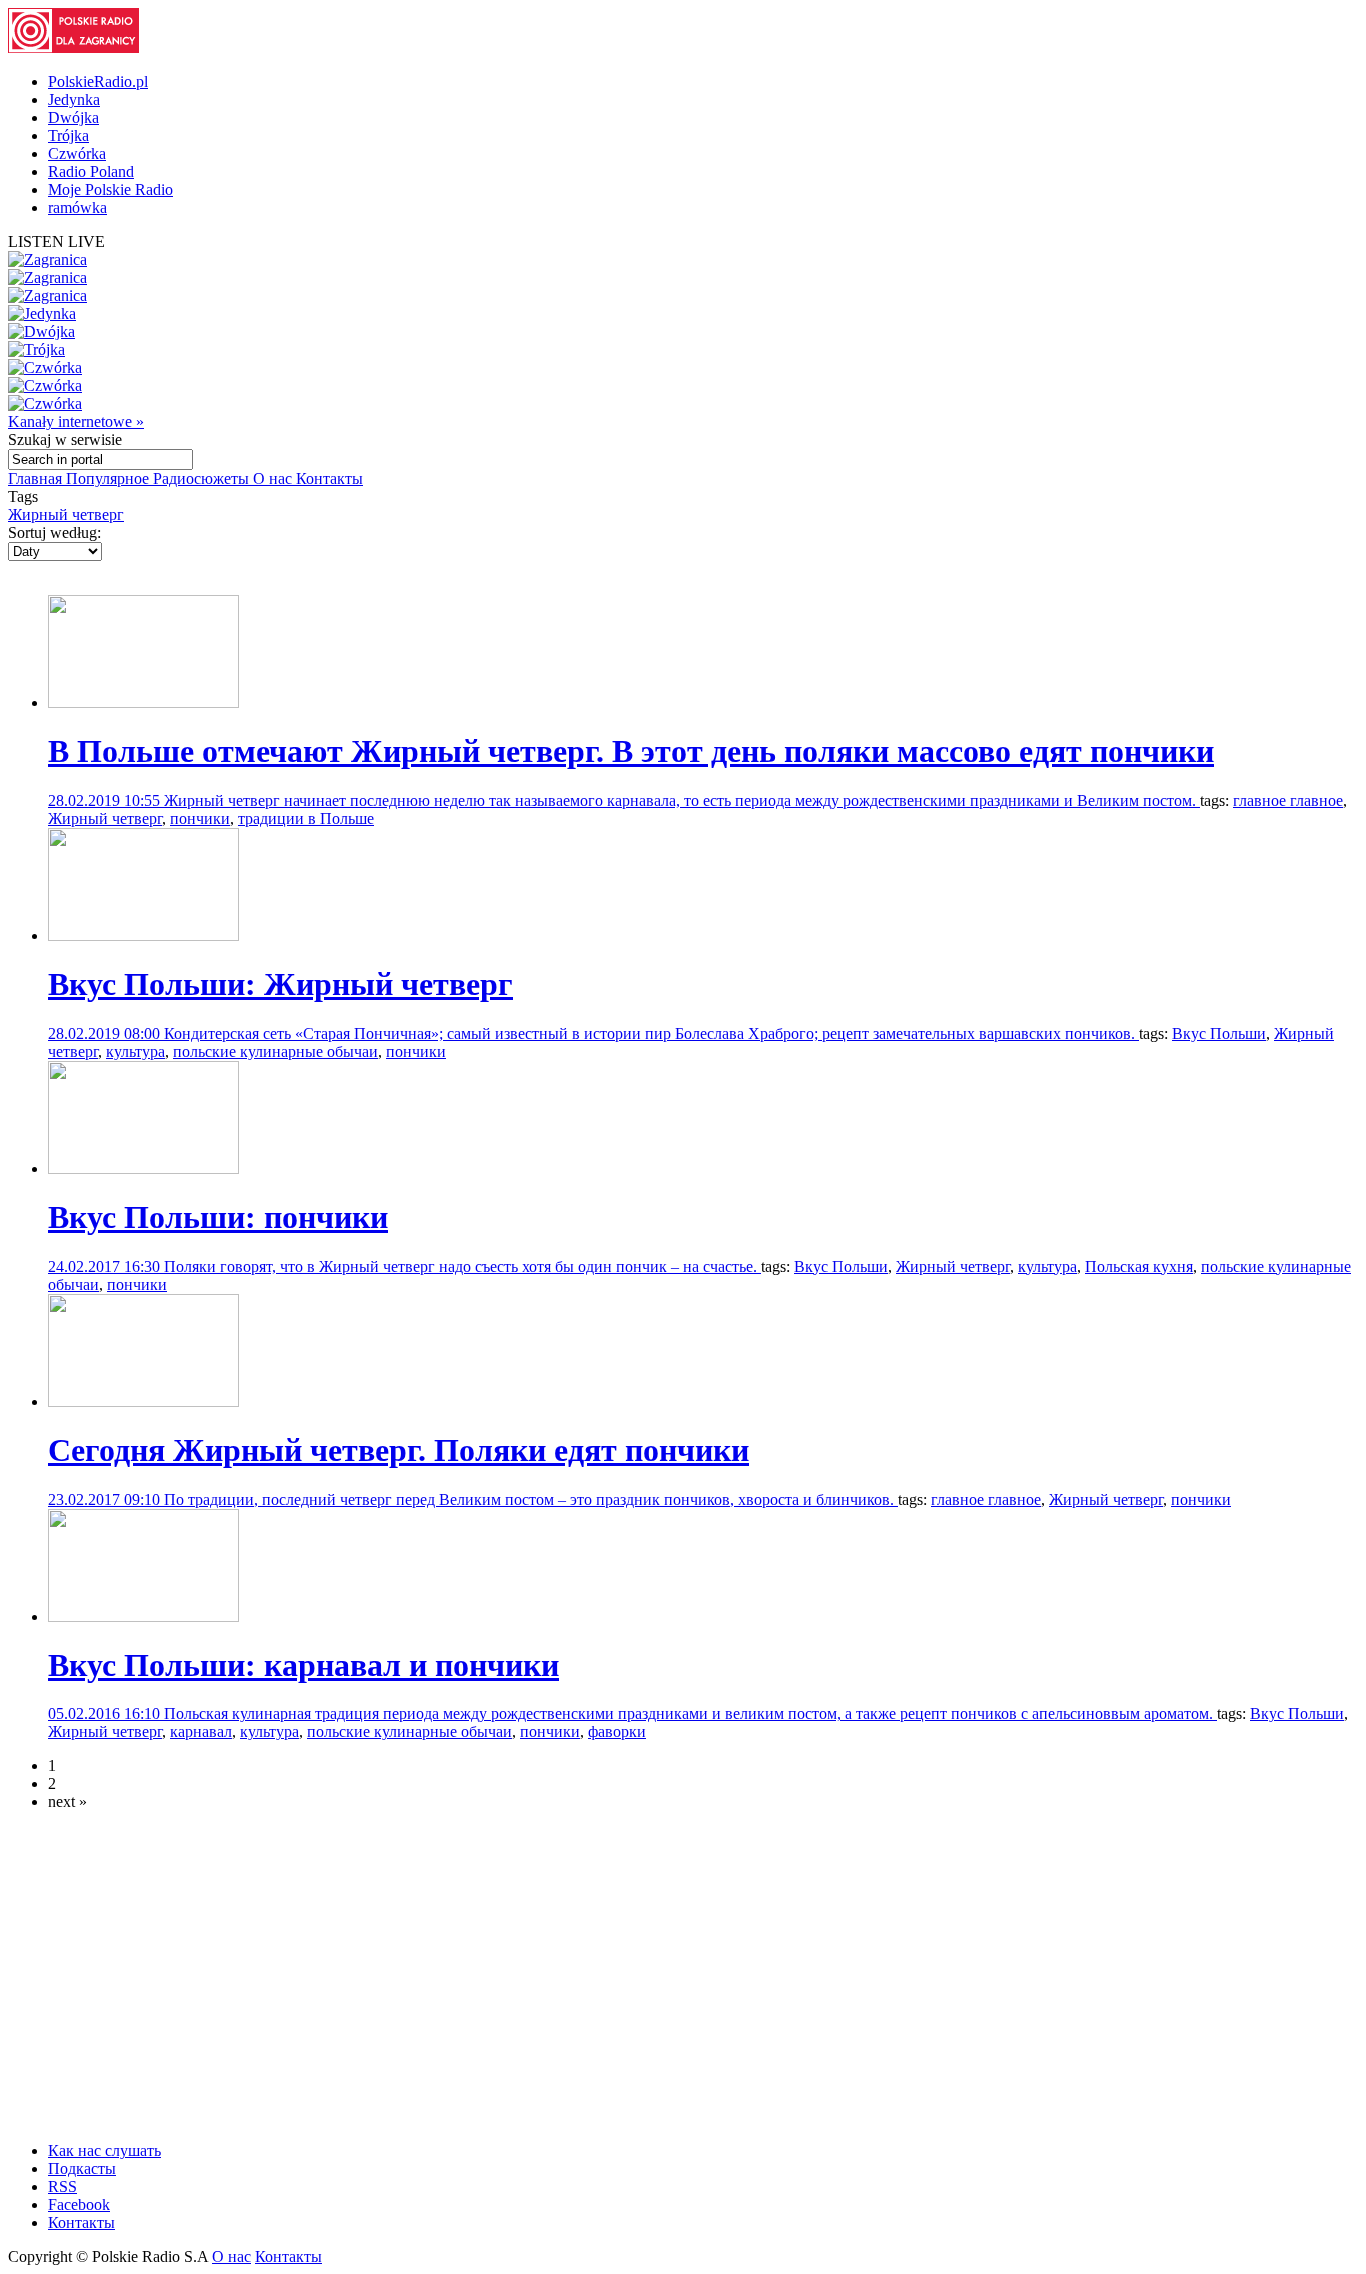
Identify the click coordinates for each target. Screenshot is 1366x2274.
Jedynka (74, 99)
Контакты (329, 478)
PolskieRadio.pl (98, 81)
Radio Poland (91, 171)
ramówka (77, 207)
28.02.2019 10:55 (106, 800)
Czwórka (77, 153)
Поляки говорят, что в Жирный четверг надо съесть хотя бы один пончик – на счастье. (462, 1266)
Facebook (79, 2204)
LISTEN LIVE (56, 241)
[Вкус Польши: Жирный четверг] (143, 935)
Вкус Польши (1219, 1033)
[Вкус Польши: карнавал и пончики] (143, 1616)
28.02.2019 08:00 (106, 1033)
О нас (274, 478)
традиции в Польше (306, 818)
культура (135, 1051)
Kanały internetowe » (76, 421)
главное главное (1288, 800)
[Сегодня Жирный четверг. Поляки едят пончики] (143, 1401)
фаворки (617, 1731)
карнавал (201, 1731)
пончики (200, 818)
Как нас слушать (104, 2150)
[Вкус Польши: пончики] (143, 1168)
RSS (62, 2186)
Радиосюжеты (203, 478)
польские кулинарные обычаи (275, 1051)
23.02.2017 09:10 (106, 1499)
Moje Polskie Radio (110, 189)
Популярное (109, 478)
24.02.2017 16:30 (106, 1266)
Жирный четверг (66, 514)
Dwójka (73, 117)
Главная (37, 478)
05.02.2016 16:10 (106, 1713)
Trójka (68, 135)
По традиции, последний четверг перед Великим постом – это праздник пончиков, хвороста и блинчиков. (531, 1499)
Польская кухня (1139, 1266)
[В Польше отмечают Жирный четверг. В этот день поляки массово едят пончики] (143, 702)
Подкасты (82, 2168)
